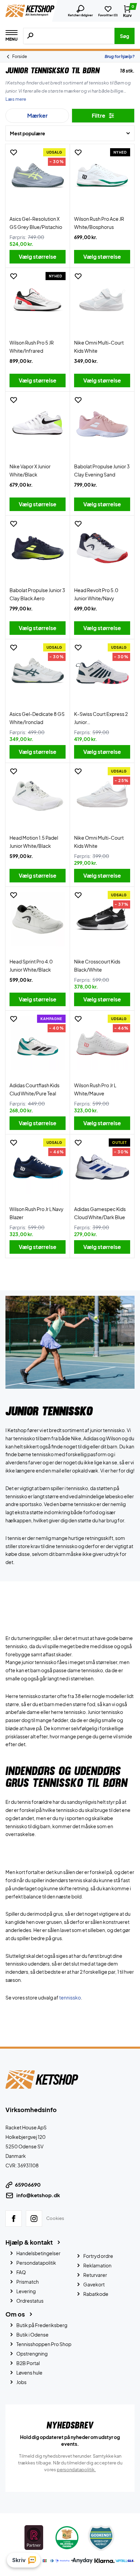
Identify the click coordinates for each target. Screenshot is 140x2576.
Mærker (37, 115)
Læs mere (16, 99)
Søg (125, 36)
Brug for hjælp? (120, 56)
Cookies (55, 2218)
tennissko (70, 1997)
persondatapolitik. (76, 2469)
